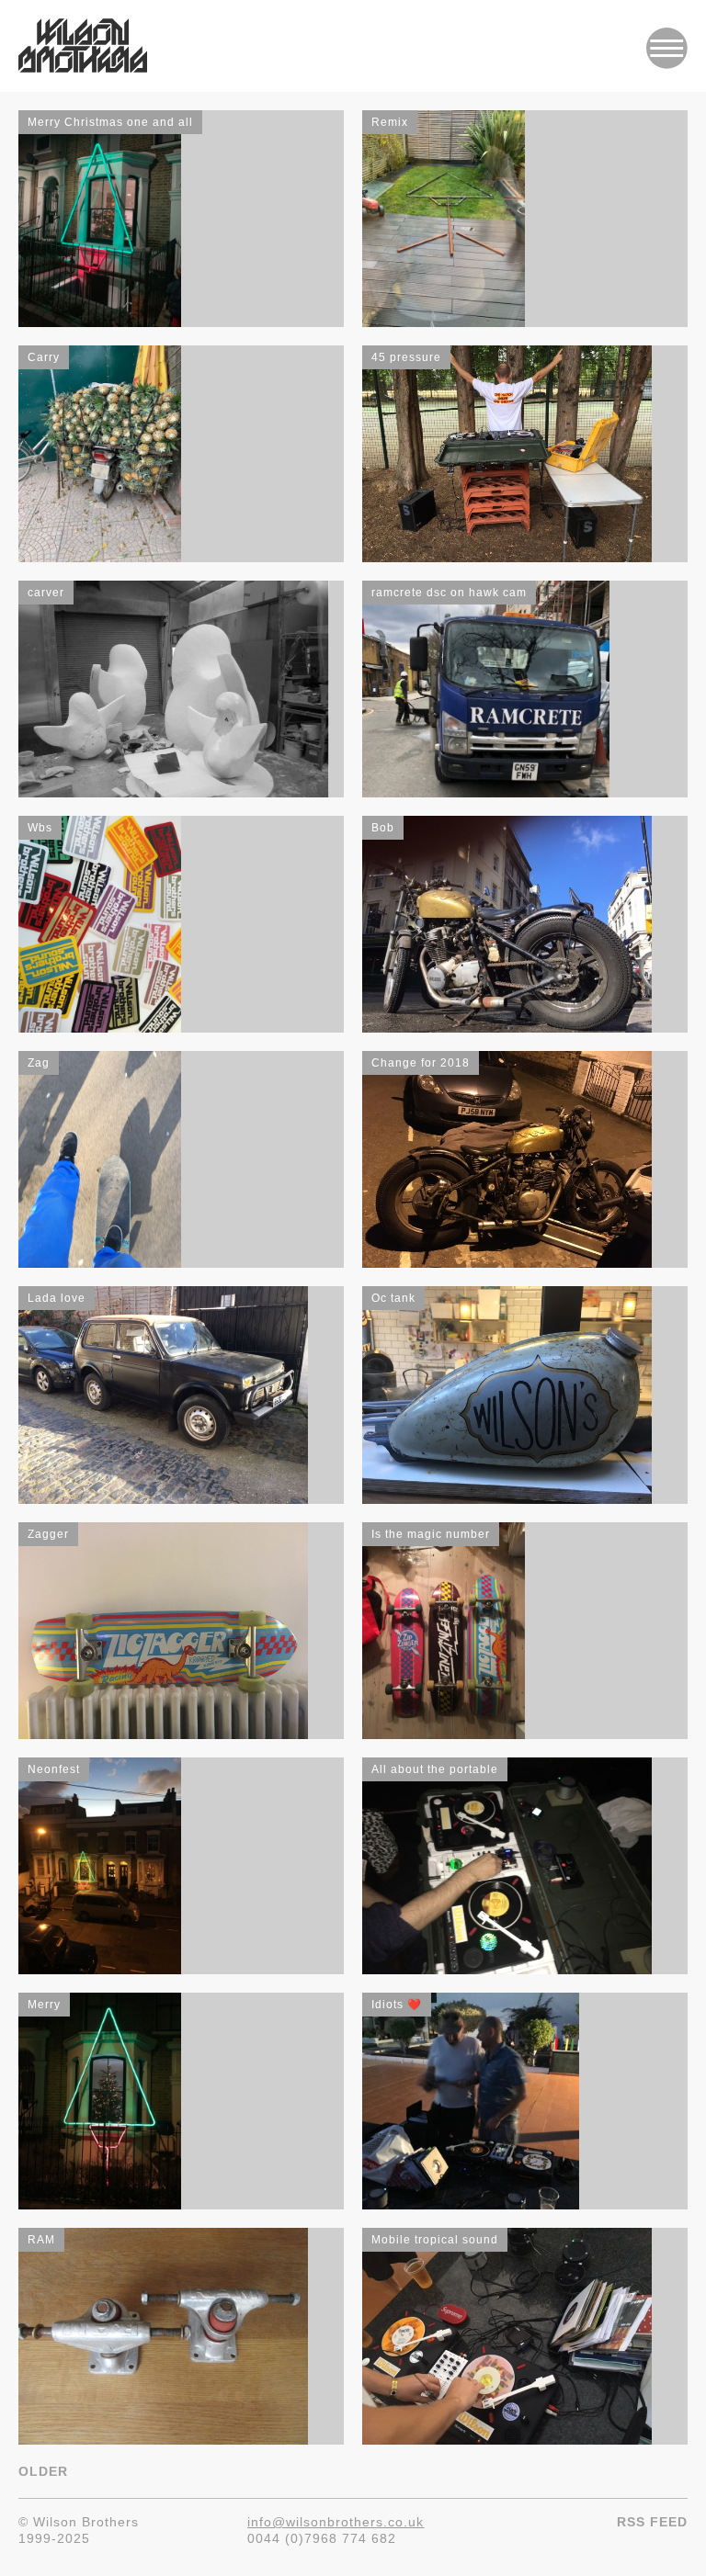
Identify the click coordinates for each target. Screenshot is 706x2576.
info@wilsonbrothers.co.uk (336, 2522)
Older (43, 2471)
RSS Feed (652, 2522)
